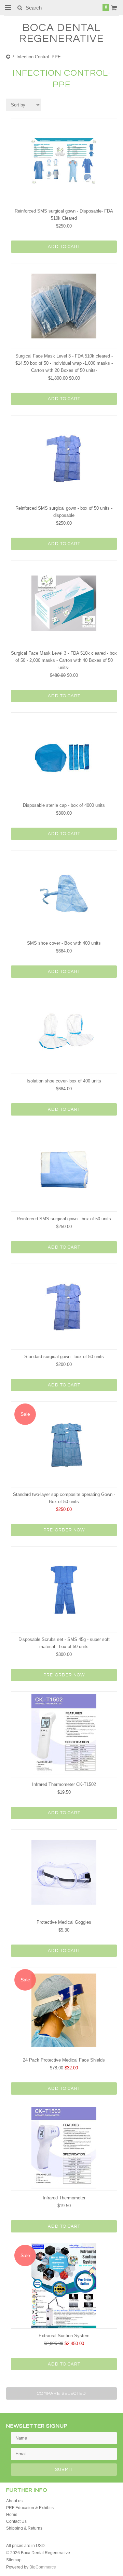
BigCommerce (43, 2567)
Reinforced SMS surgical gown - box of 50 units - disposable (64, 512)
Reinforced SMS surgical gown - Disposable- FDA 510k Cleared (64, 215)
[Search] (20, 8)
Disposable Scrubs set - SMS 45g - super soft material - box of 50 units (64, 1643)
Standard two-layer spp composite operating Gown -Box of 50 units (64, 1498)
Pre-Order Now (64, 1530)
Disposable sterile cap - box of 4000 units (64, 805)
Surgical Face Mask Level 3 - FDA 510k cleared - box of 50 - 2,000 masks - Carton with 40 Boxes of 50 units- (64, 660)
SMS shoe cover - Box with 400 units (64, 943)
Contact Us (16, 2521)
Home (12, 2515)
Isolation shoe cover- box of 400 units (64, 1081)
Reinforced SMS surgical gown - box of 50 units (64, 1219)
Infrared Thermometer (64, 2198)
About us (14, 2501)
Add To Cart (64, 247)
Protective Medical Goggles (64, 1922)
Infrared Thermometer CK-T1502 (64, 1784)
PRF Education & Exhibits (30, 2508)
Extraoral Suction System (64, 2336)
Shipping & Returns (24, 2528)
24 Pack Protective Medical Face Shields (64, 2060)
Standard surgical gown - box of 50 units (64, 1357)
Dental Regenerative (61, 33)
